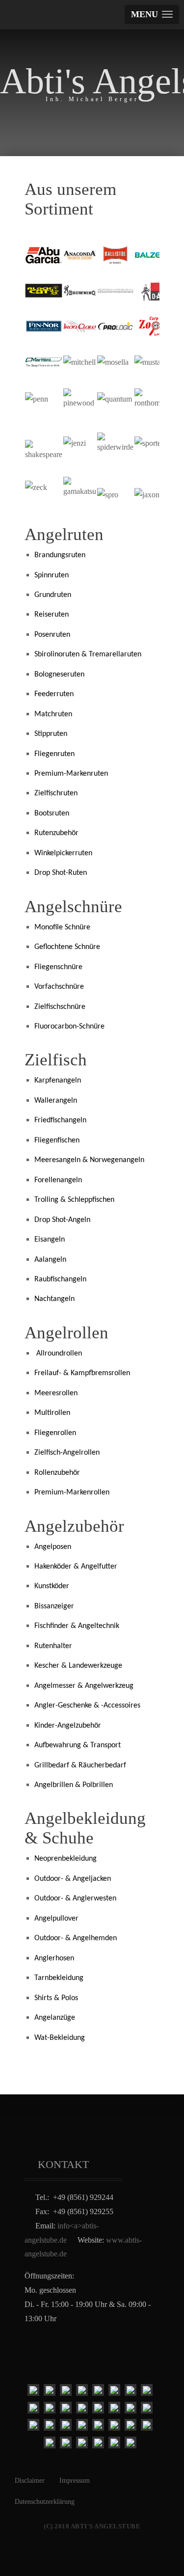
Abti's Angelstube (92, 81)
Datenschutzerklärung (45, 2502)
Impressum (75, 2481)
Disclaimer (30, 2481)
